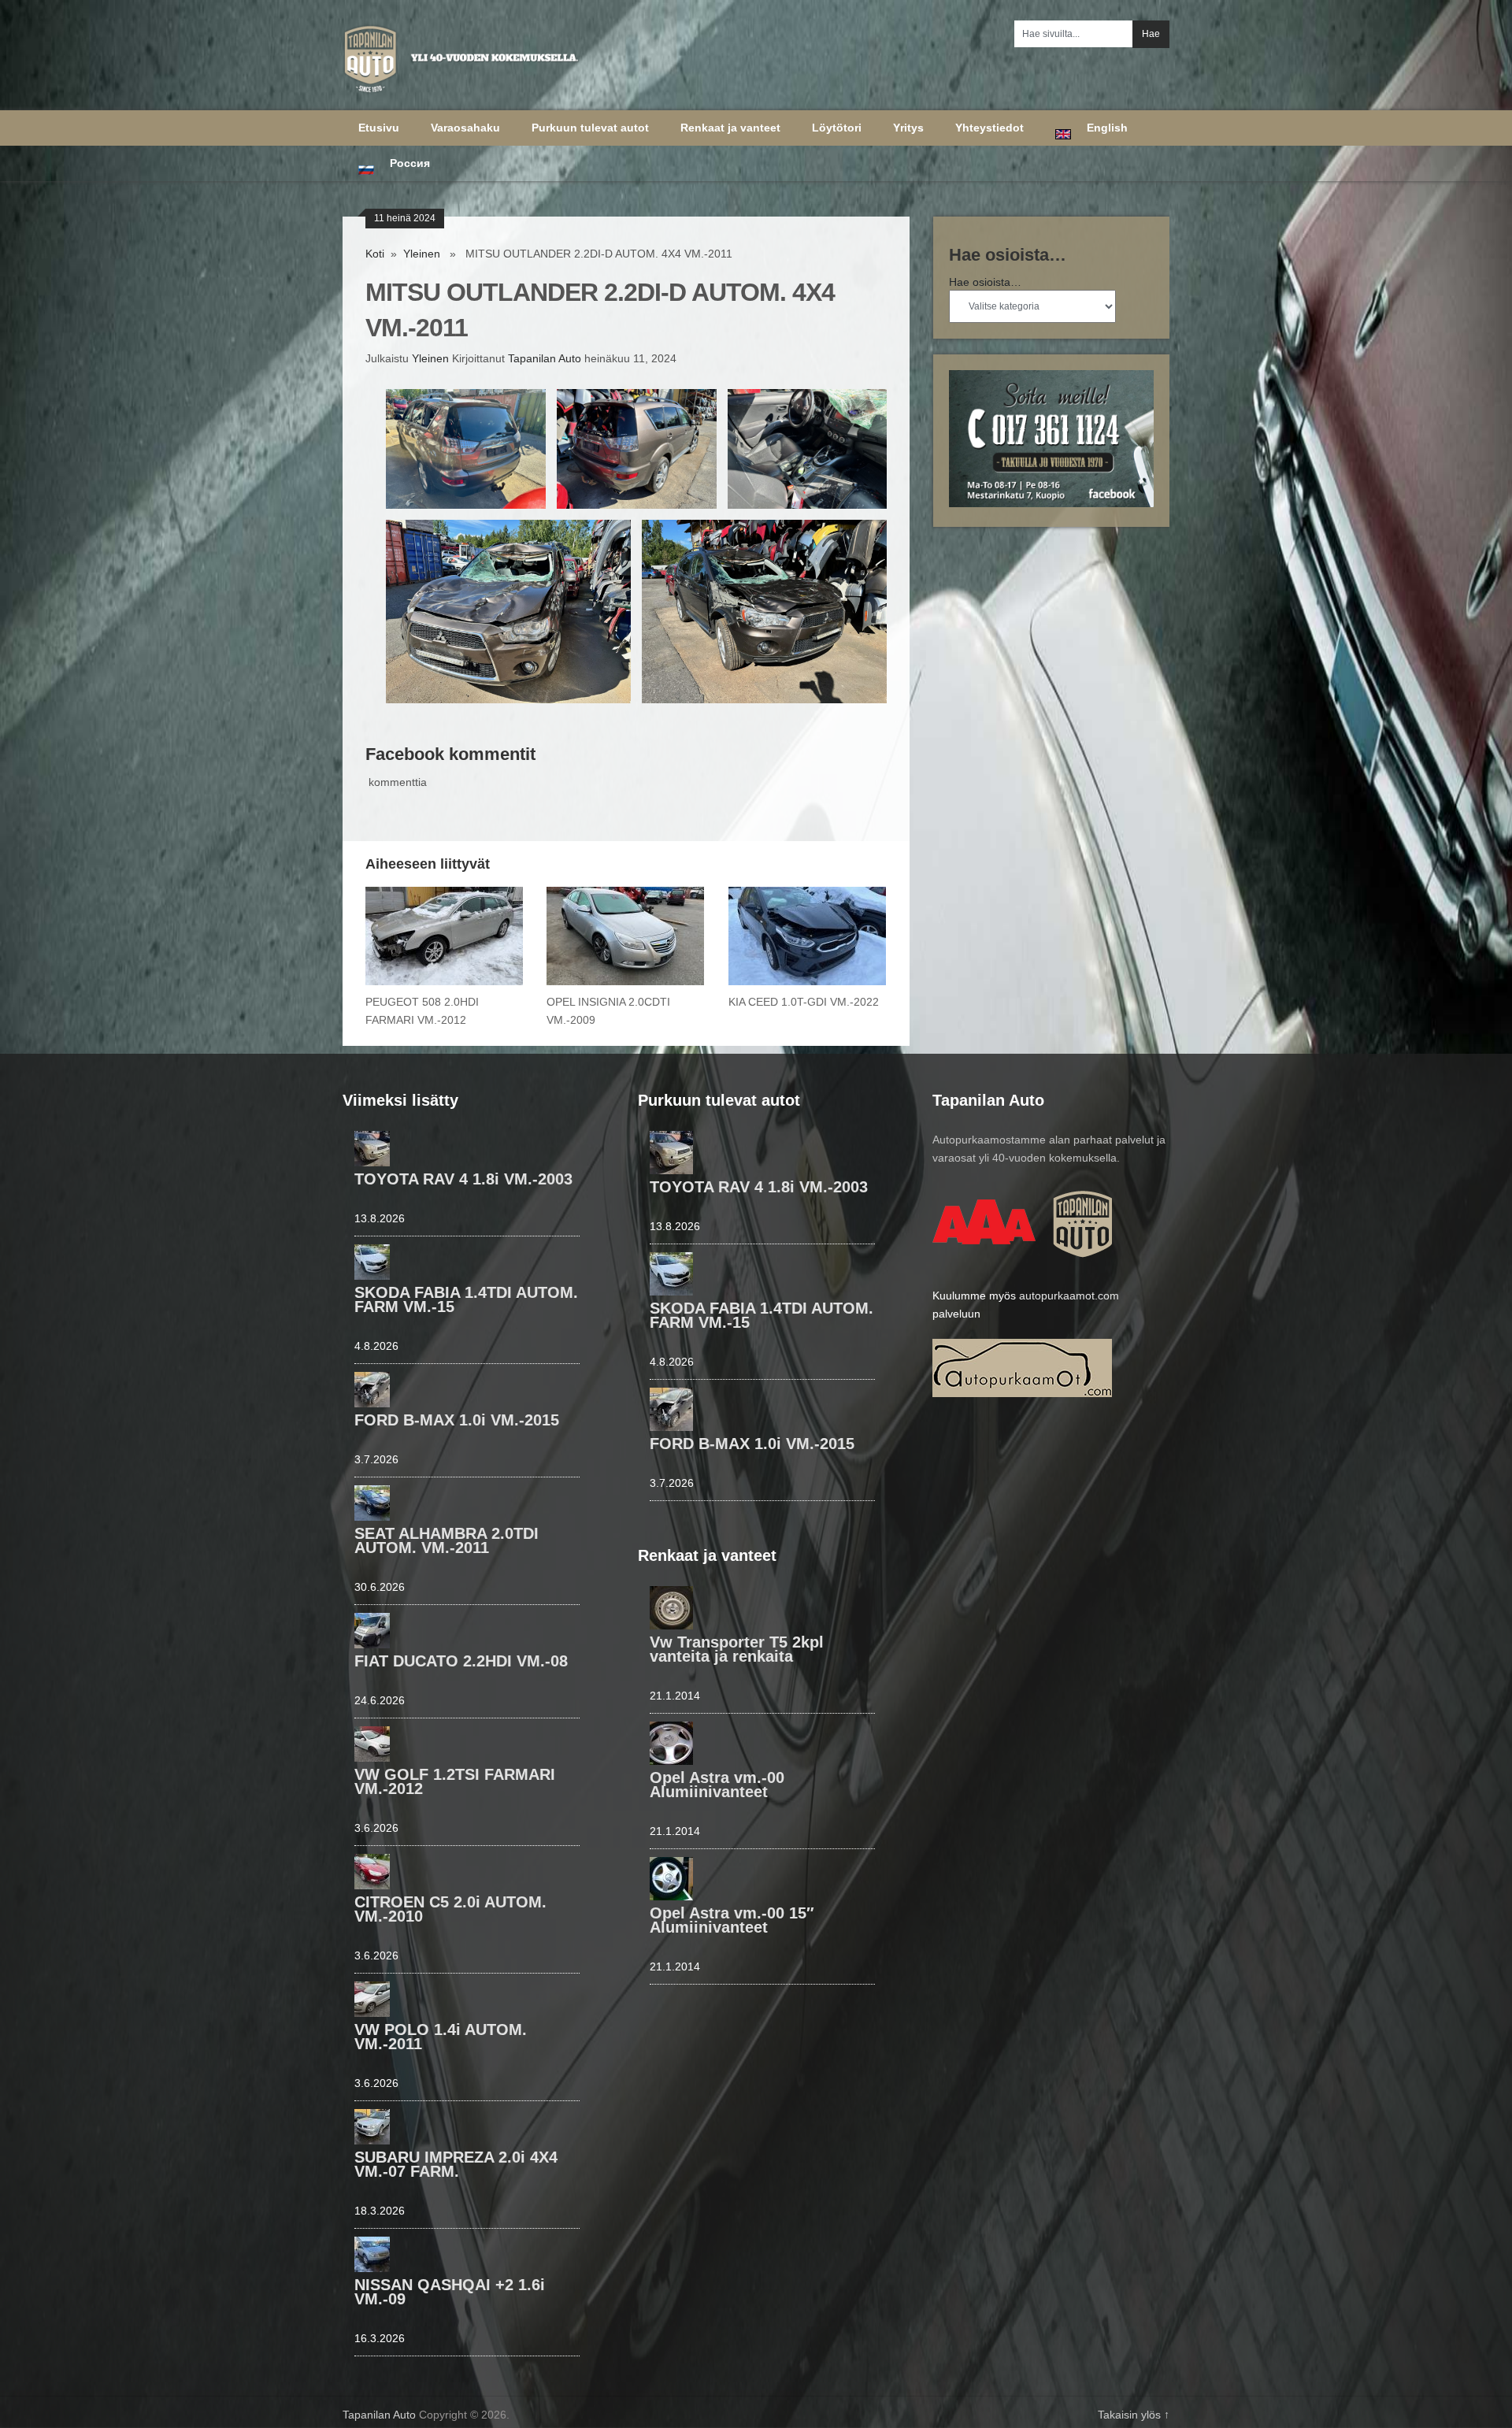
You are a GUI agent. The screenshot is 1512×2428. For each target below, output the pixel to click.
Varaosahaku (465, 128)
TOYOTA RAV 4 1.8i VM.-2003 (463, 1179)
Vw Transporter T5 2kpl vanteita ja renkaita (737, 1649)
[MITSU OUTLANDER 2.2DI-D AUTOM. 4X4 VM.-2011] (466, 449)
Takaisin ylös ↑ (1134, 2415)
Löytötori (837, 128)
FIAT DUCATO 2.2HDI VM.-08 (461, 1661)
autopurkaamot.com (1069, 1296)
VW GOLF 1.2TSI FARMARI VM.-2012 (455, 1781)
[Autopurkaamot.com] (1022, 1393)
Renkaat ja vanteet (730, 128)
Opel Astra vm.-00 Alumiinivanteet (717, 1785)
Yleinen (422, 254)
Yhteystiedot (989, 128)
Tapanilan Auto (545, 358)
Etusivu (379, 128)
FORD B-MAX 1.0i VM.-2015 (457, 1420)
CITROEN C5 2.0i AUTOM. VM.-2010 (450, 1909)
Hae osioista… (985, 282)
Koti (375, 254)
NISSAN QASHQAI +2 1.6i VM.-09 (450, 2292)
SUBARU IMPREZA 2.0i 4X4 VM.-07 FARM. (456, 2164)
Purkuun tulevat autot (590, 128)
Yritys (908, 128)
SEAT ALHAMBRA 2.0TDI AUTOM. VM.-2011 (447, 1540)
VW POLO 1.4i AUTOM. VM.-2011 (441, 2037)
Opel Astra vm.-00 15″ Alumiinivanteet (732, 1920)
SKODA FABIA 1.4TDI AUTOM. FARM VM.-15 (466, 1299)
